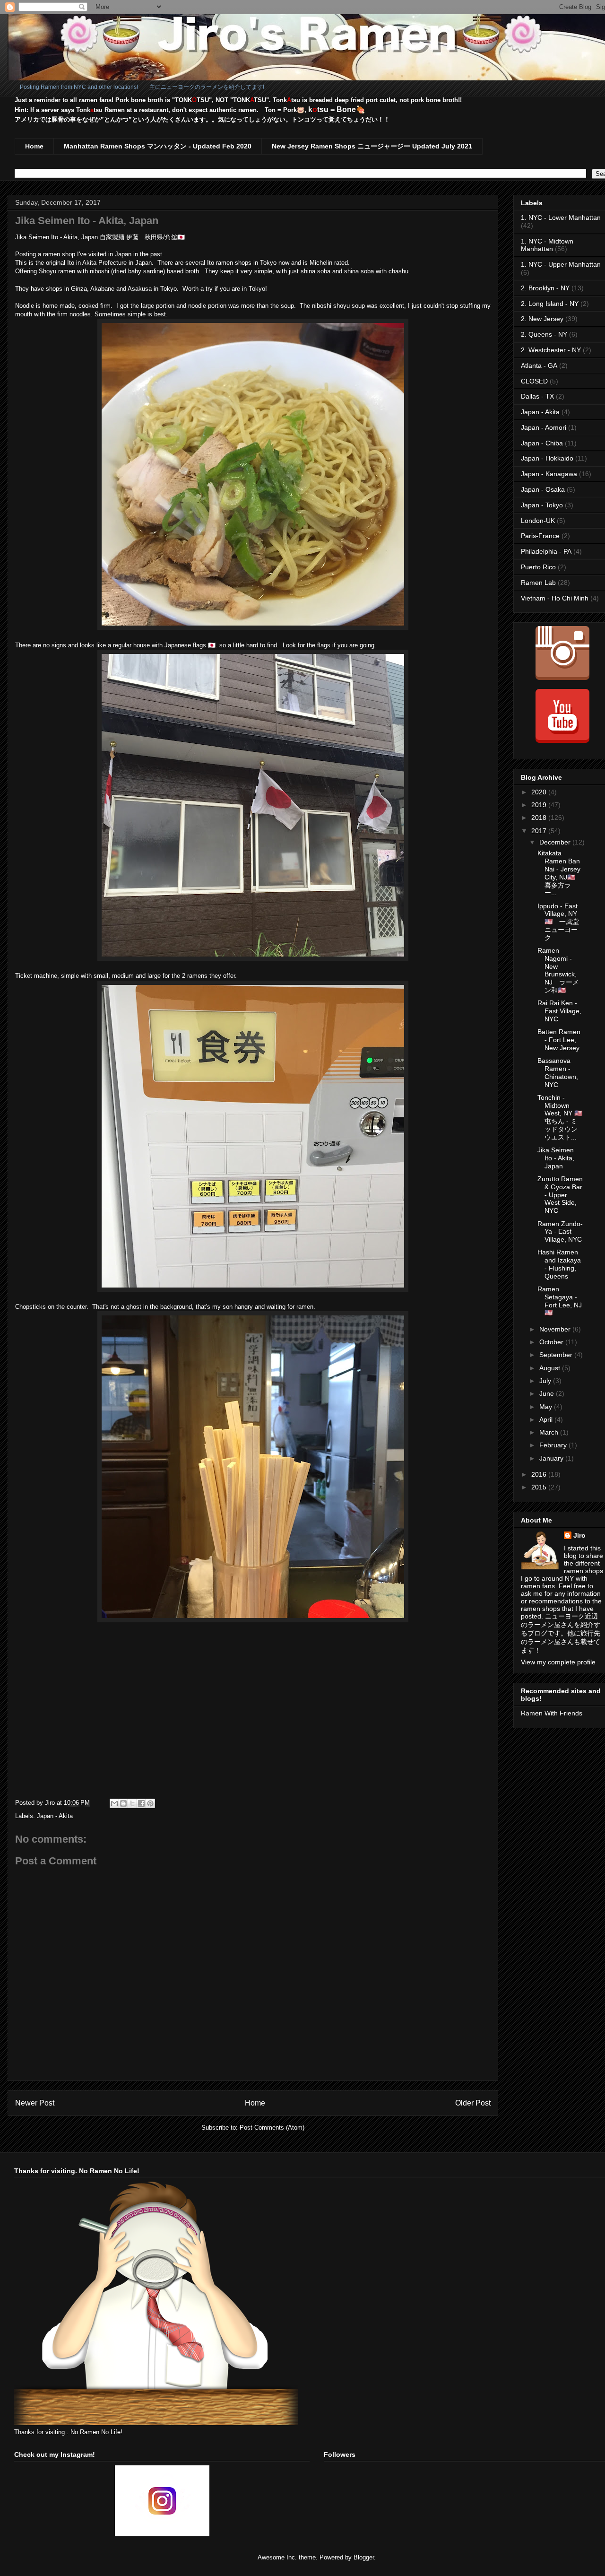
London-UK (538, 521)
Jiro (579, 1535)
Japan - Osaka (543, 489)
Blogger (364, 2557)
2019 (540, 805)
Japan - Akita (55, 1816)
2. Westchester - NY (551, 350)
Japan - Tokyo (542, 505)
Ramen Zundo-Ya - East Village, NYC (560, 1232)
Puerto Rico (538, 567)
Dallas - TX (537, 396)
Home (34, 146)
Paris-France (540, 536)
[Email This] (114, 1803)
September (557, 1355)
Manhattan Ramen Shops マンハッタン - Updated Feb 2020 (158, 146)
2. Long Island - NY (550, 304)
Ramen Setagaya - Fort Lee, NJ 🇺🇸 (560, 1301)
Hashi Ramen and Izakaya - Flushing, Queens (559, 1264)
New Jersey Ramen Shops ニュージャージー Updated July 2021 (372, 146)
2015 (540, 1487)
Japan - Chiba (542, 443)
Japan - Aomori (544, 427)
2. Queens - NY (544, 334)
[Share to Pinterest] (150, 1803)
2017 (540, 831)
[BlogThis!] (123, 1803)
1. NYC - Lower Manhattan (561, 218)
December (556, 842)
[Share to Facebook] (141, 1803)
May (547, 1407)
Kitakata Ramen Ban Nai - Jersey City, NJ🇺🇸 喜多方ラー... (559, 873)
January (552, 1458)
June (548, 1393)
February (554, 1445)
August (551, 1368)
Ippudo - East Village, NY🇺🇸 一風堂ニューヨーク (558, 922)
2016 (540, 1474)
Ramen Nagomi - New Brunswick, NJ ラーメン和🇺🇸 (558, 970)
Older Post (473, 2103)
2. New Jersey (542, 319)
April (547, 1419)
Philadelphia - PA (546, 551)
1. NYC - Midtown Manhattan (547, 245)
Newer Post (35, 2103)
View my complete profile (558, 1662)
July (546, 1381)
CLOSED (534, 381)
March (550, 1432)
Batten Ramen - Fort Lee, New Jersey (559, 1040)
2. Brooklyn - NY (545, 288)
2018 (540, 818)
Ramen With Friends (552, 1713)
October (552, 1342)
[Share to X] (132, 1803)
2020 (540, 792)
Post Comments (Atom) (272, 2128)
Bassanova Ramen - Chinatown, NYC (558, 1072)
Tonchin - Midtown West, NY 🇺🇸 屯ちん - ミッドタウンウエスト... (560, 1117)
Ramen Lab (538, 583)
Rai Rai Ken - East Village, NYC (559, 1011)
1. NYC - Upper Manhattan (561, 264)
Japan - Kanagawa (549, 474)
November (556, 1329)
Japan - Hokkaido (547, 458)
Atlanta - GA (539, 366)
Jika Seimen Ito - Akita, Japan (556, 1158)
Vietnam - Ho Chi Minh (555, 598)
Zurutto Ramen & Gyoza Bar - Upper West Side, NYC (560, 1195)
